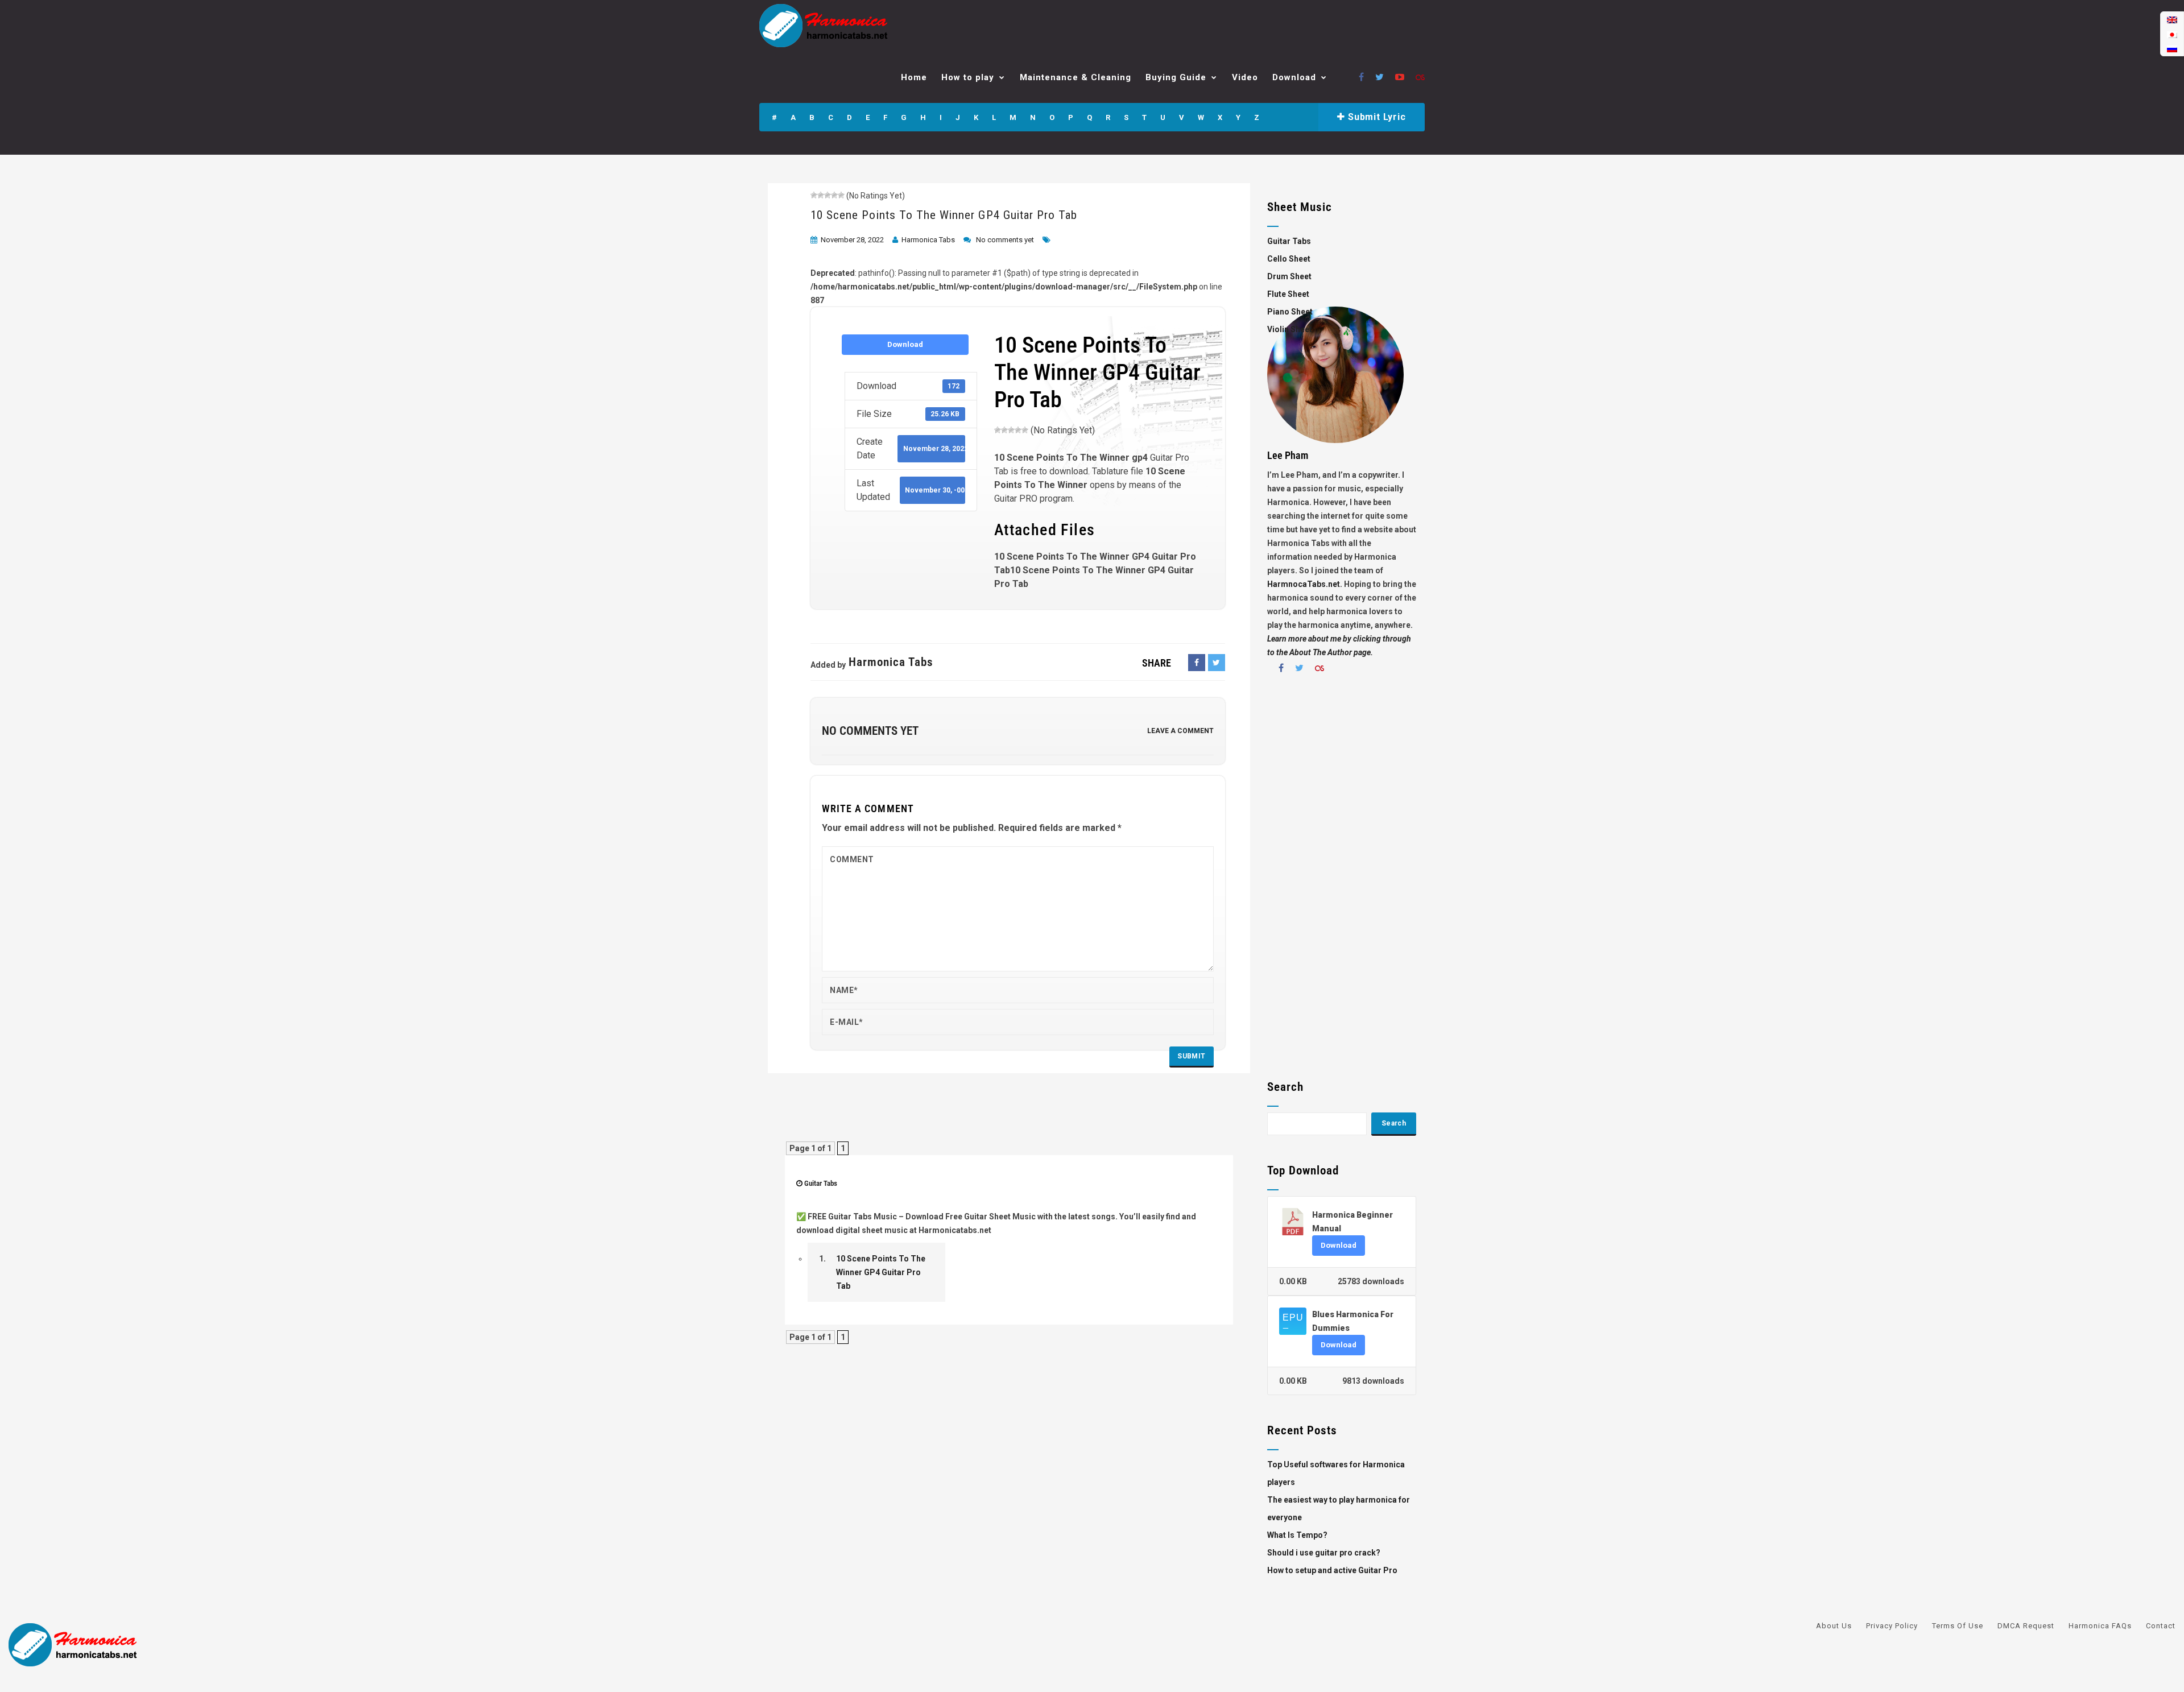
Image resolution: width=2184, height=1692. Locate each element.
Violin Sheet (1290, 329)
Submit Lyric (1375, 117)
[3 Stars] (828, 195)
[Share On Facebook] (1197, 663)
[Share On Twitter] (1217, 663)
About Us (1834, 1626)
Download (1294, 77)
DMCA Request (2026, 1626)
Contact (2161, 1626)
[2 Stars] (821, 195)
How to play (968, 77)
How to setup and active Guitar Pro (1332, 1570)
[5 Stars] (841, 195)
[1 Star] (814, 195)
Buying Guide (1176, 77)
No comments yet (1005, 240)
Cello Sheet (1289, 259)
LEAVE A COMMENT (1180, 731)
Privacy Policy (1892, 1626)
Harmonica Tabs (928, 240)
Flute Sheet (1288, 294)
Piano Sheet (1290, 312)
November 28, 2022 (852, 240)
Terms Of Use (1958, 1626)
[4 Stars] (834, 195)
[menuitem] (2172, 20)
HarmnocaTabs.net (1304, 584)
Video (1245, 77)
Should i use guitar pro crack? (1324, 1553)
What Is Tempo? (1297, 1535)
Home (914, 77)
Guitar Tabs (821, 1183)
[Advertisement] (1342, 881)
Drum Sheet (1289, 276)
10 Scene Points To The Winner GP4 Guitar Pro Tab (944, 215)
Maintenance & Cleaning (1076, 77)
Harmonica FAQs (2100, 1626)
